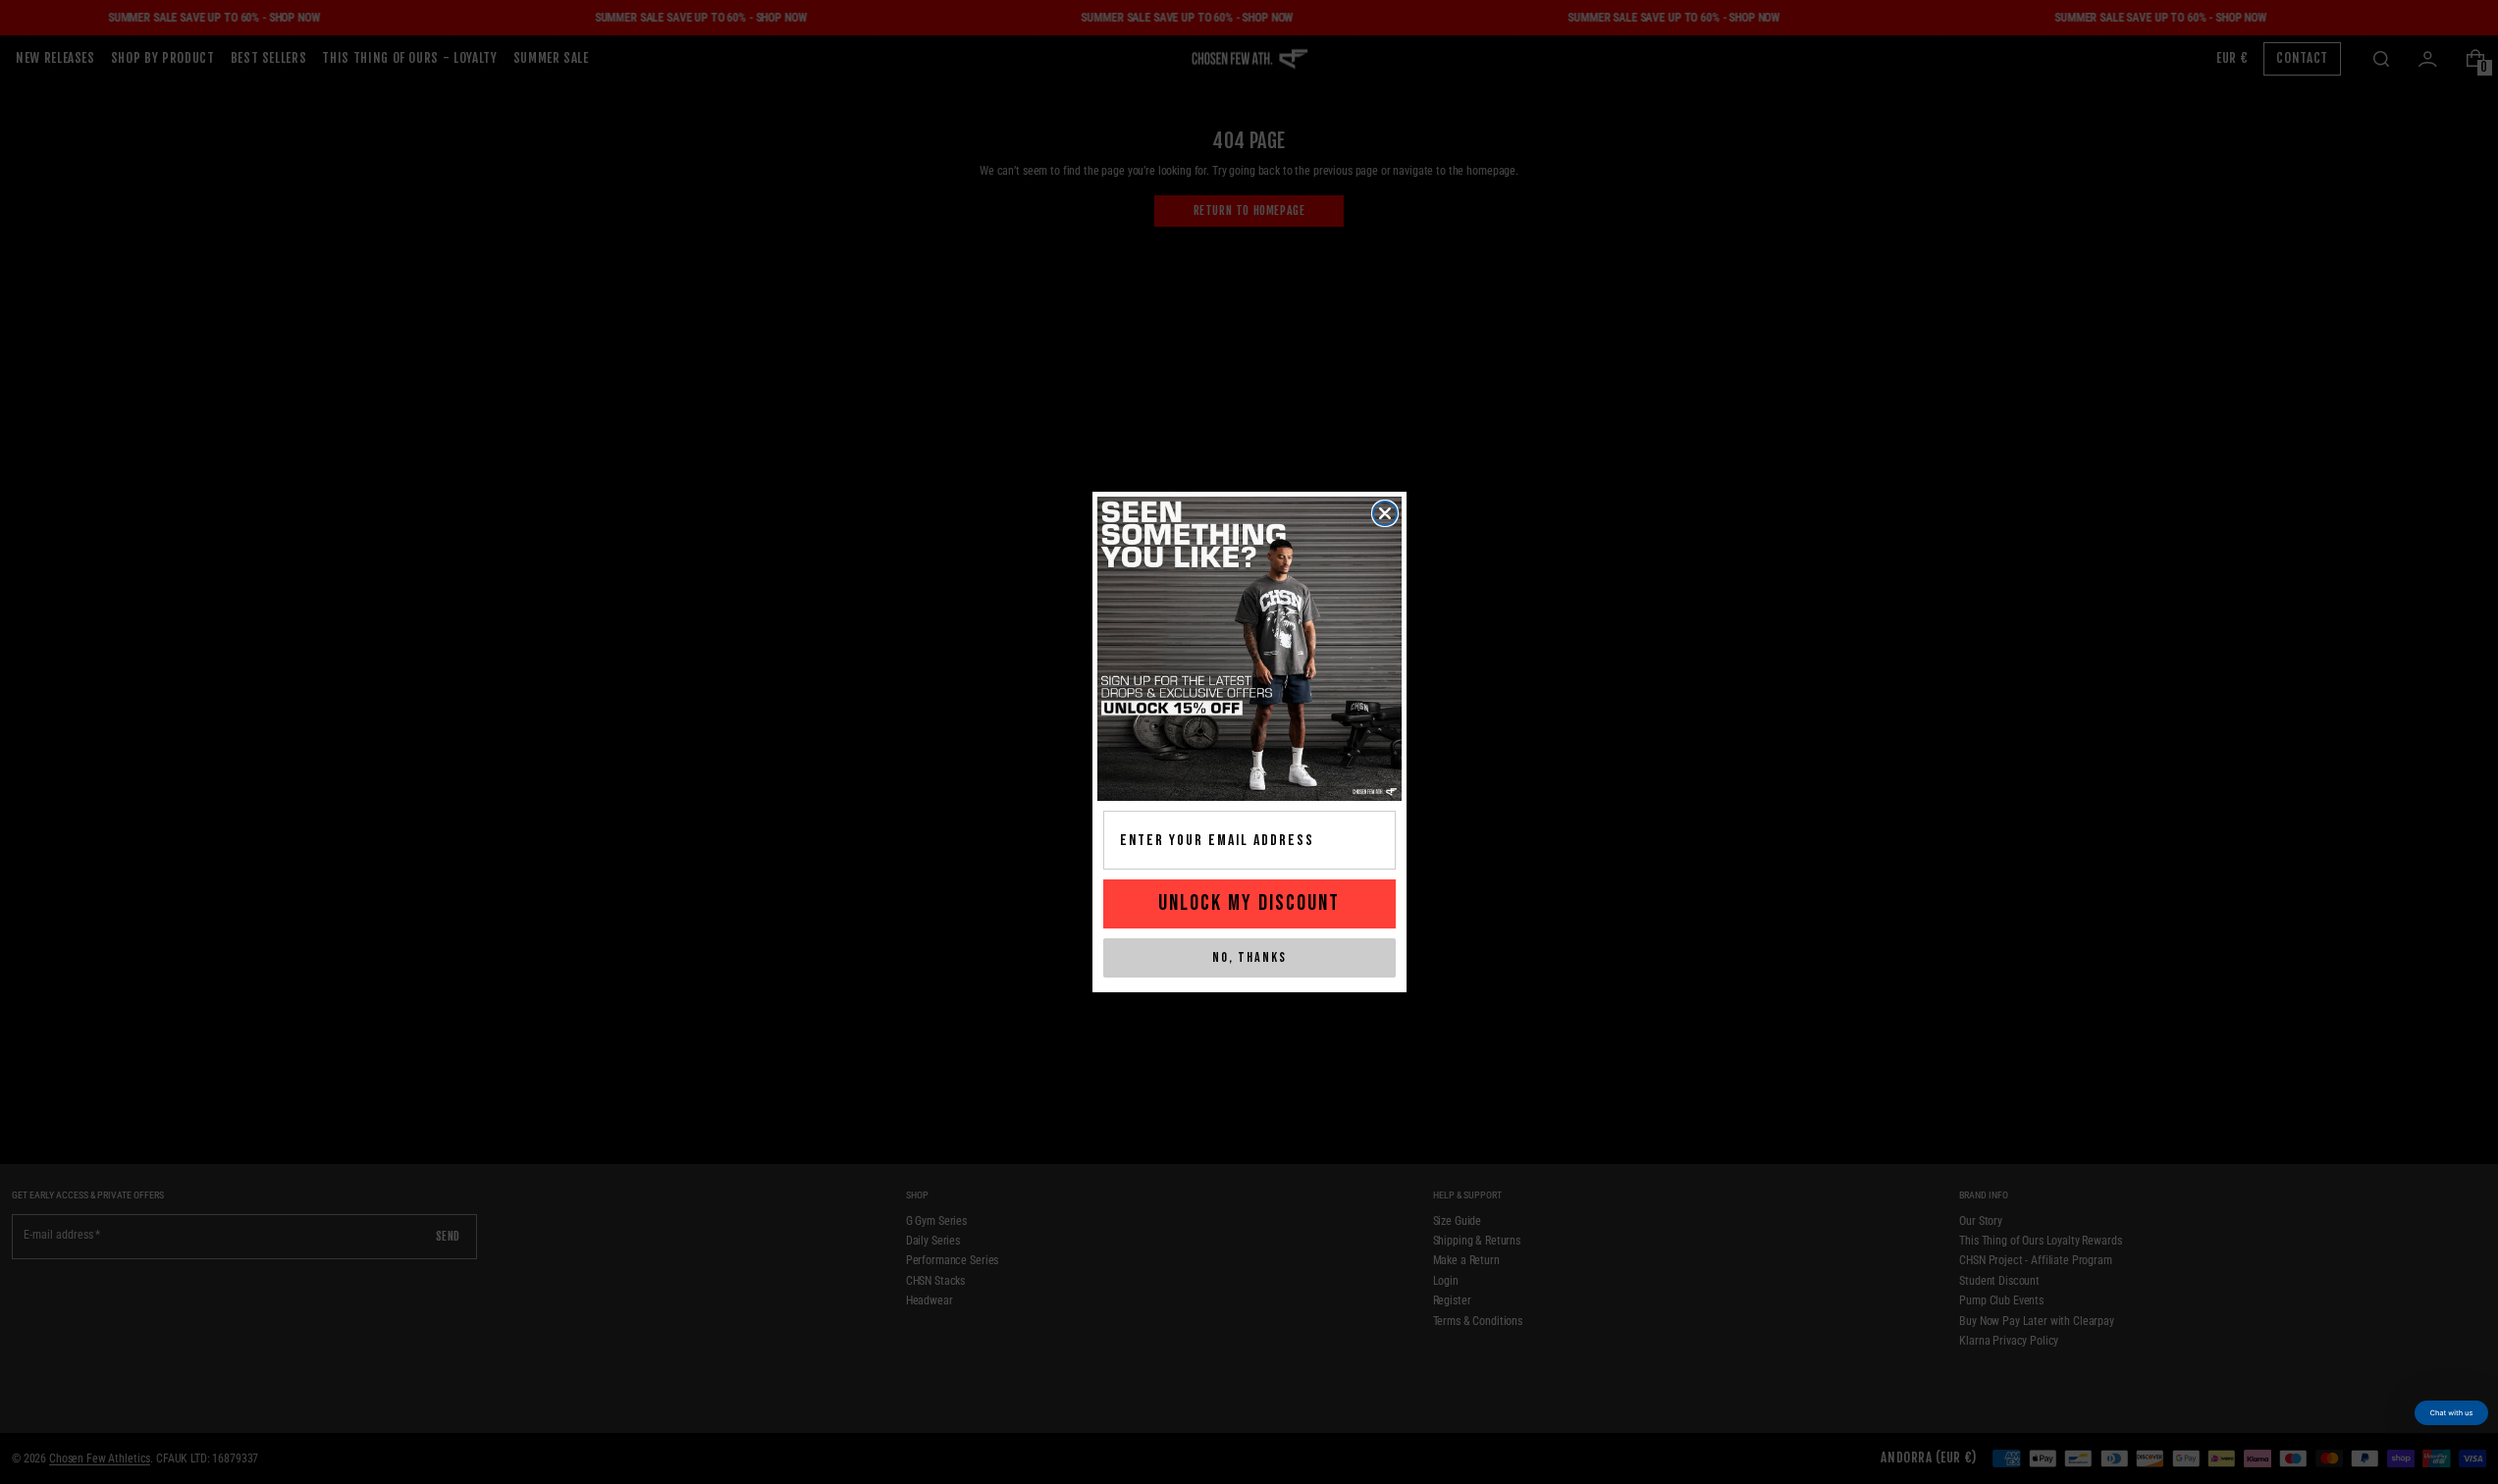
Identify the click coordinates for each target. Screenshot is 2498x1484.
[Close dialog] (1385, 513)
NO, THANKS (1249, 957)
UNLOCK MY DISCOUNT (1249, 903)
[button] (2451, 1413)
